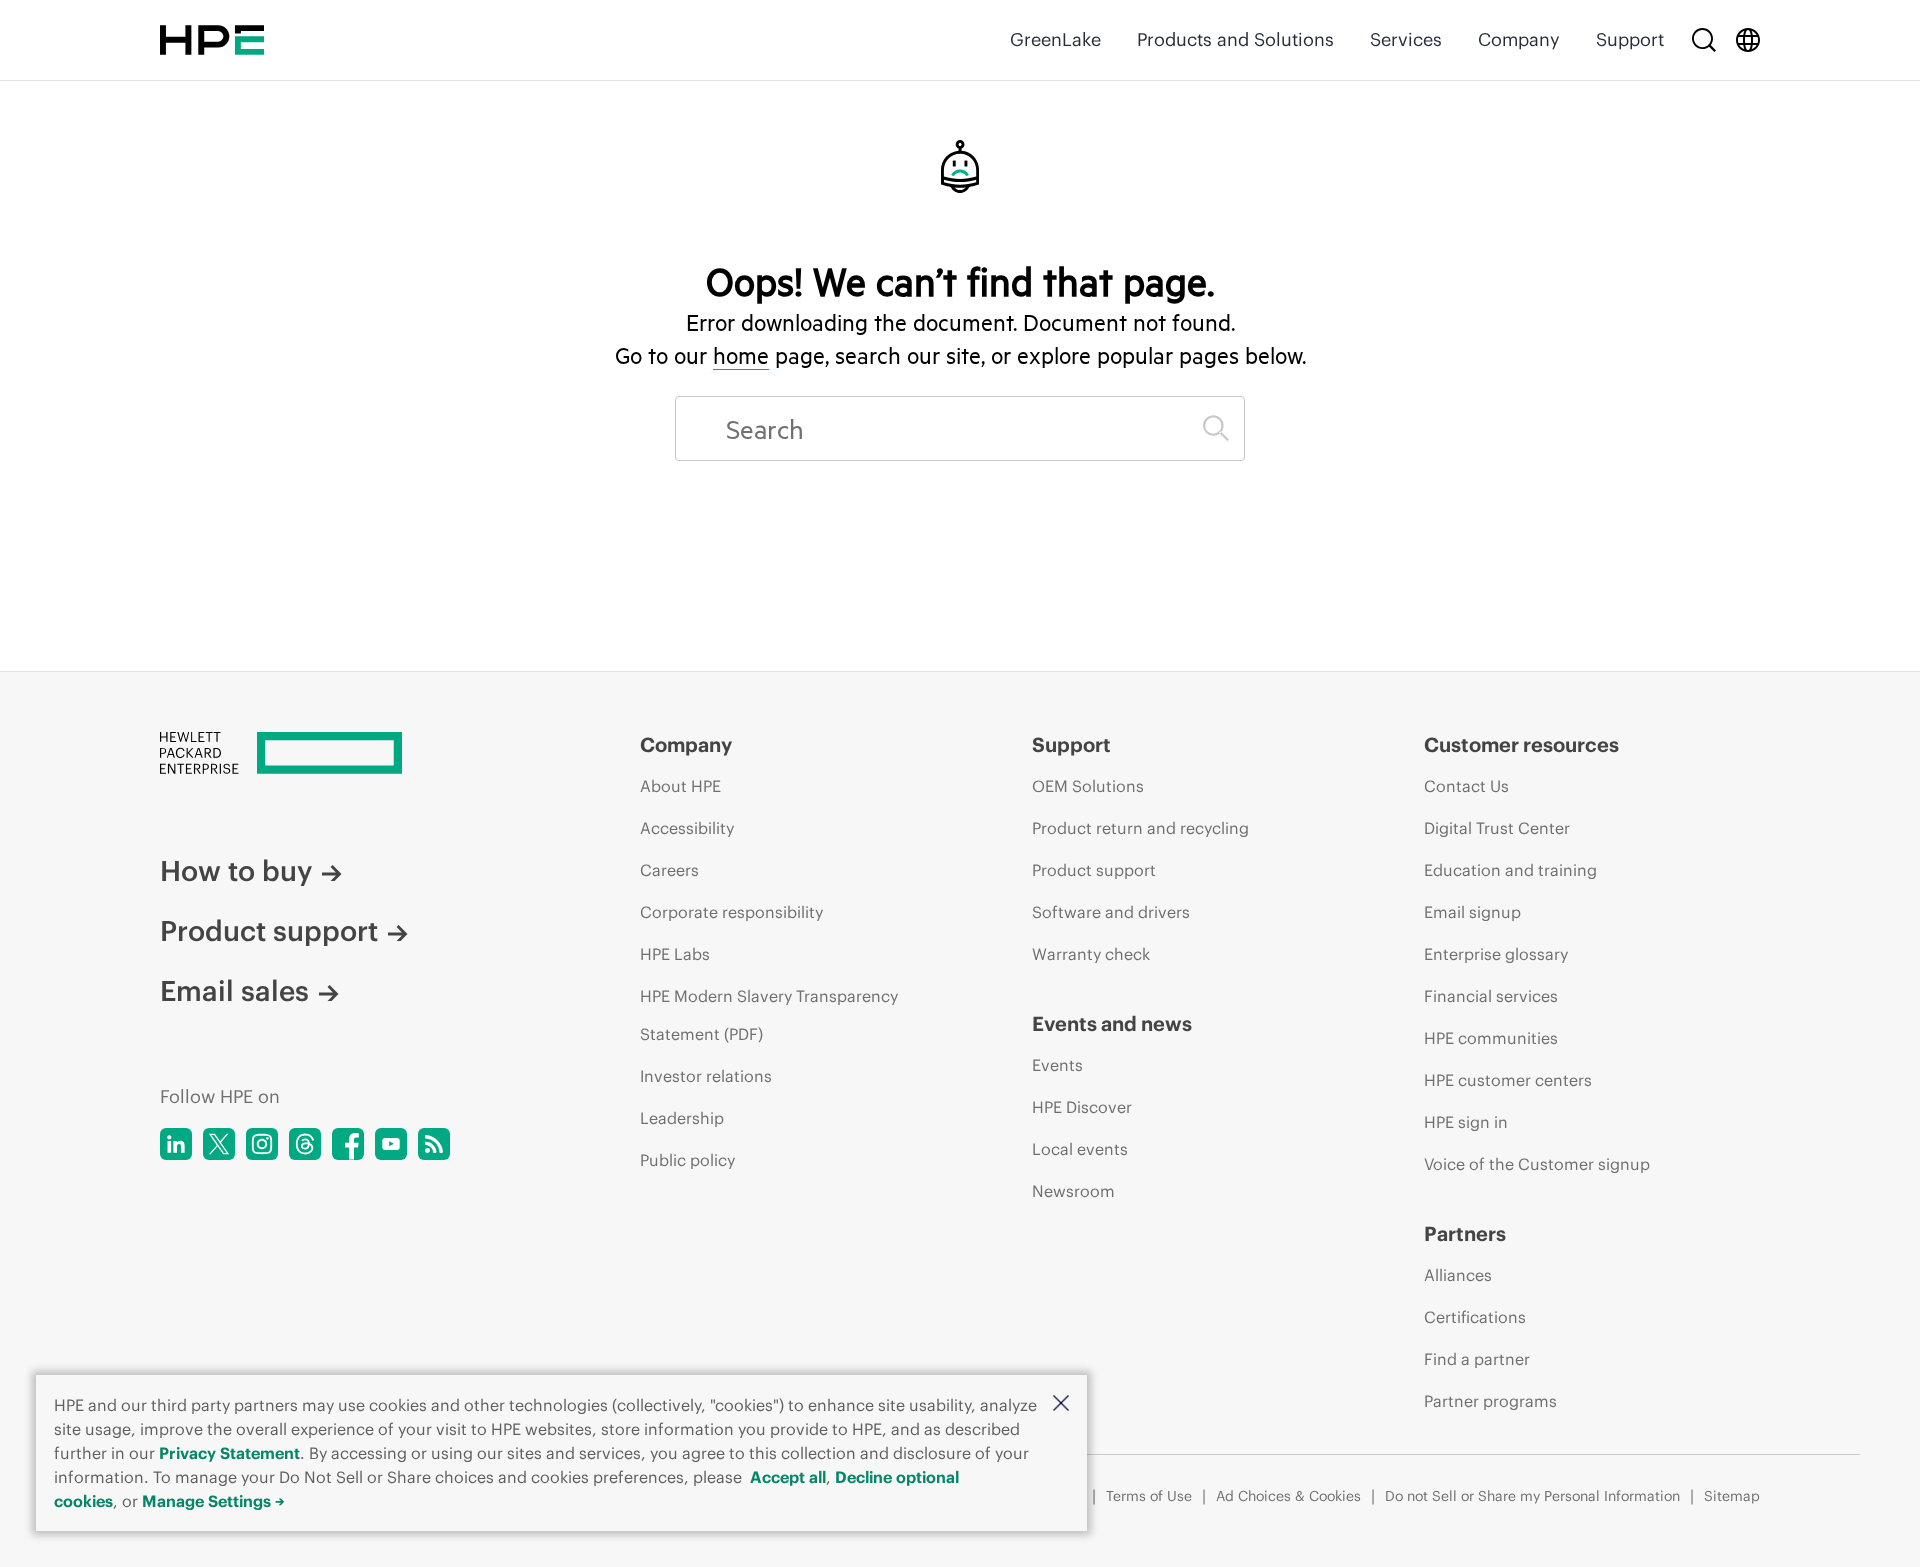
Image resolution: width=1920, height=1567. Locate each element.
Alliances (1458, 1275)
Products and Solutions (1235, 39)
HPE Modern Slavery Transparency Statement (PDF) (769, 1015)
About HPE (680, 786)
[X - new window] (219, 1144)
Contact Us (1466, 786)
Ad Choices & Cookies (1288, 1496)
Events (1057, 1065)
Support (1630, 39)
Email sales (234, 991)
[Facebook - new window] (348, 1144)
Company (1519, 39)
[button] (1061, 1404)
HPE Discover (1082, 1107)
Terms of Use (1149, 1496)
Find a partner (1477, 1359)
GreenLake (1055, 39)
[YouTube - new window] (391, 1144)
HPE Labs (675, 954)
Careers (669, 870)
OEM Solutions (1088, 786)
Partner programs (1490, 1401)
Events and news (1112, 1023)
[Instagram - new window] (262, 1144)
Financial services (1491, 996)
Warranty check (1091, 954)
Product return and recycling (1140, 828)
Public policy (687, 1160)
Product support (269, 931)
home (741, 355)
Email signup (1472, 912)
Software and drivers (1111, 912)
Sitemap (1732, 1496)
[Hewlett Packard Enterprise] (212, 40)
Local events (1080, 1149)
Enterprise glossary (1496, 954)
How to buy (236, 871)
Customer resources (1521, 744)
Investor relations (706, 1076)
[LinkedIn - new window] (176, 1144)
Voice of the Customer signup (1537, 1164)
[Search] (1704, 40)
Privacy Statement (229, 1453)
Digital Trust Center (1497, 828)
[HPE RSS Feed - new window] (434, 1144)
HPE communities (1491, 1038)
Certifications (1475, 1317)
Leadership (682, 1118)
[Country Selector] (1748, 40)
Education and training (1510, 870)
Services (1406, 39)
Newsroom (1073, 1191)
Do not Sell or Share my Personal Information (1532, 1496)
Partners (1465, 1233)
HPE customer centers (1508, 1080)
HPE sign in (1466, 1122)
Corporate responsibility (731, 912)
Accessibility (687, 828)
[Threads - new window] (305, 1144)
